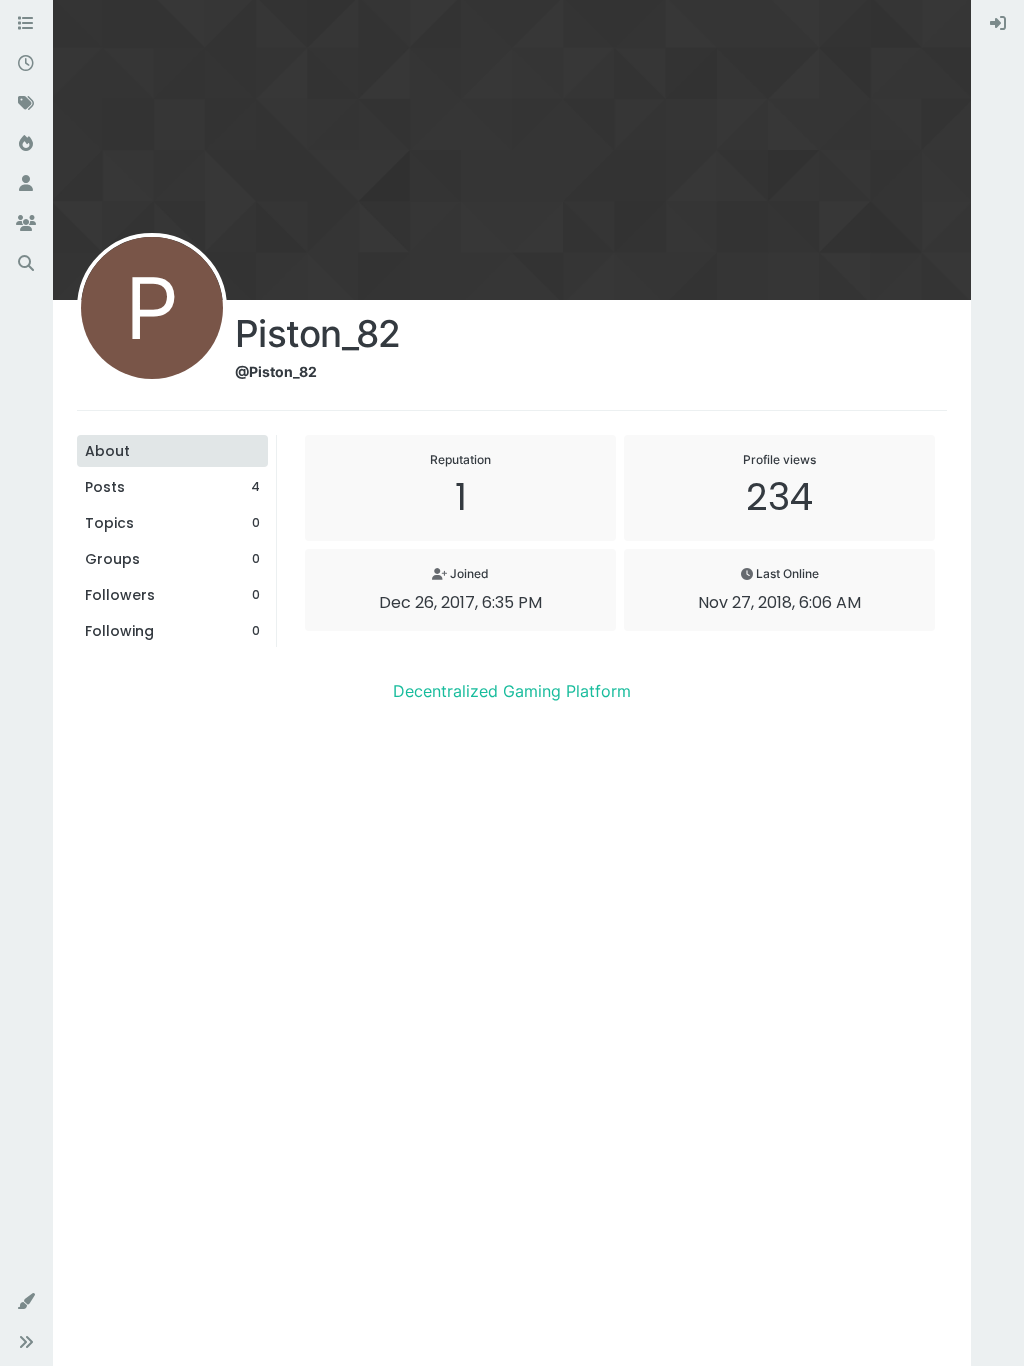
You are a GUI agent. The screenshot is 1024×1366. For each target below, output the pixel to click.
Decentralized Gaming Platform (512, 691)
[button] (26, 1302)
